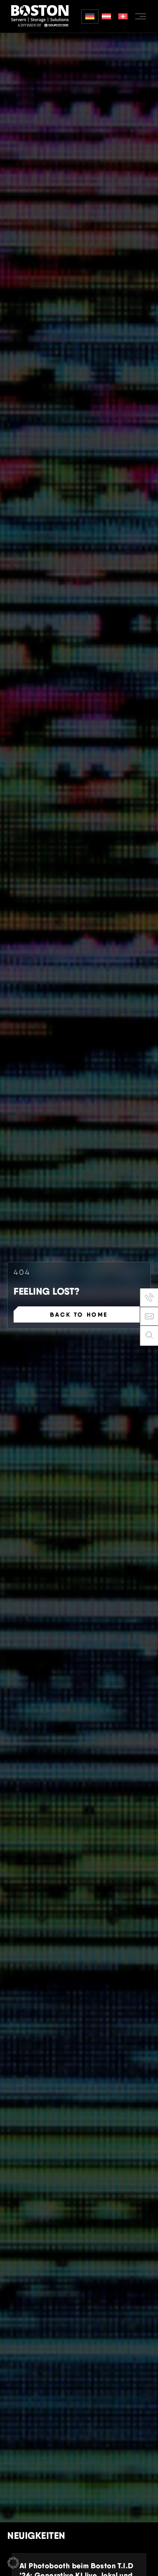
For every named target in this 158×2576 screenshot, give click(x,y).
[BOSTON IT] (40, 16)
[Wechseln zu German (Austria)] (106, 17)
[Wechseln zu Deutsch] (90, 17)
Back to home (79, 1314)
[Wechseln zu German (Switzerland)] (123, 17)
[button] (13, 2563)
